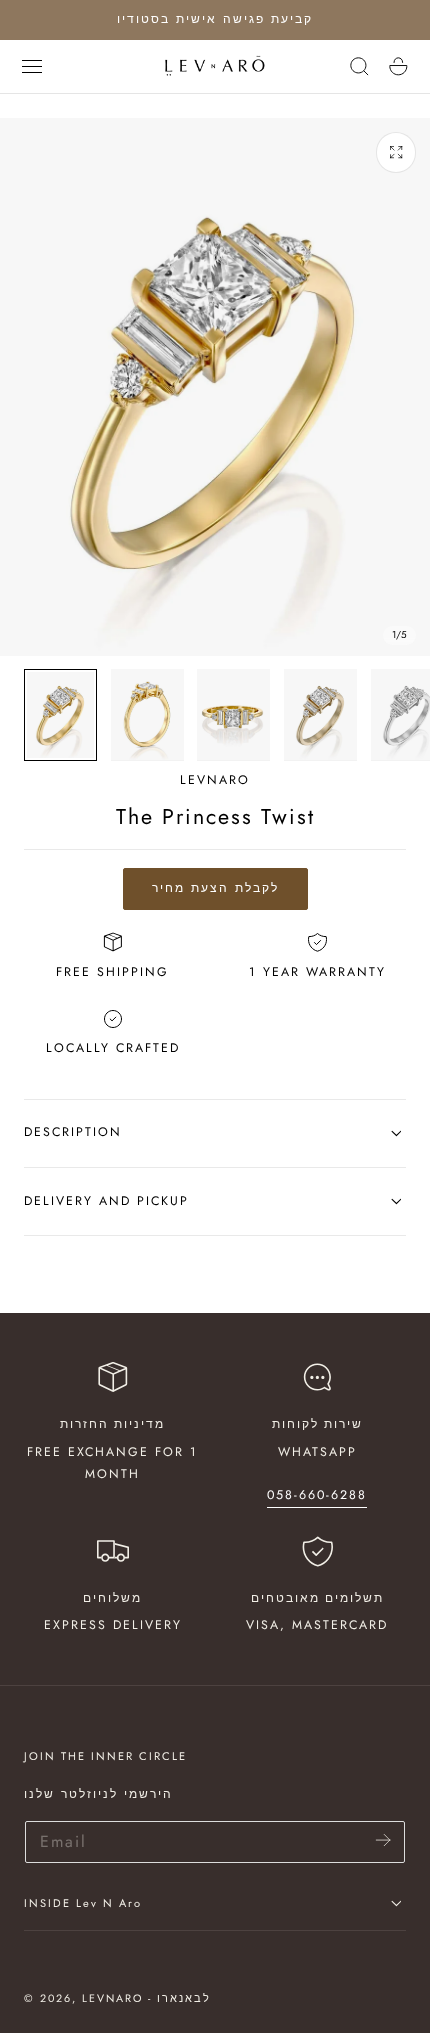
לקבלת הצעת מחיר (215, 888)
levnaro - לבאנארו (146, 1998)
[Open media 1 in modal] (396, 152)
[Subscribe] (383, 1840)
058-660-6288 (317, 1495)
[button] (32, 66)
